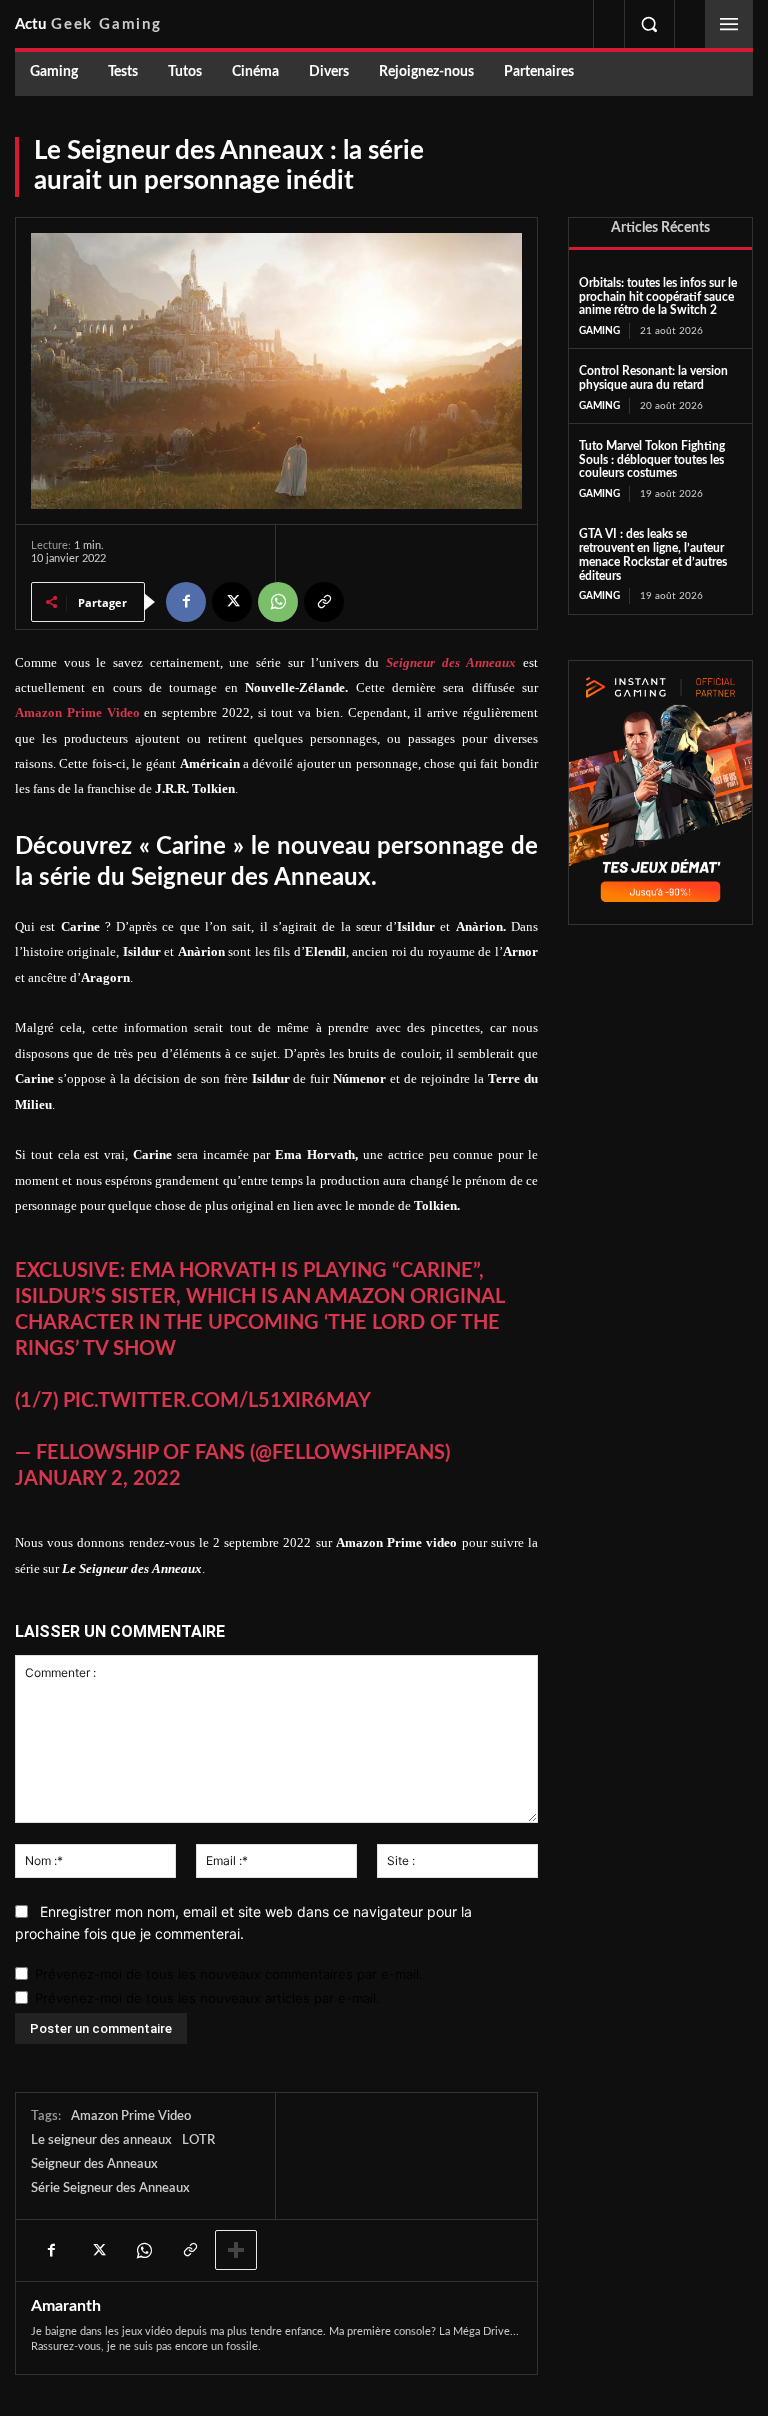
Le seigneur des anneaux (101, 2140)
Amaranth (66, 2306)
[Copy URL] (324, 602)
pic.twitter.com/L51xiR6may (217, 1401)
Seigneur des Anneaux (94, 2164)
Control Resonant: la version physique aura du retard (653, 378)
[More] (236, 2250)
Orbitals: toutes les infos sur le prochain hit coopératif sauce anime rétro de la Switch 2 (658, 297)
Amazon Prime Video (131, 2116)
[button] (649, 24)
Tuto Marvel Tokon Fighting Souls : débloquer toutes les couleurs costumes (652, 460)
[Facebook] (186, 602)
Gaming (599, 331)
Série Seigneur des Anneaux (110, 2188)
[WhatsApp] (278, 602)
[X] (232, 602)
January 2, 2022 (98, 1479)
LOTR (198, 2140)
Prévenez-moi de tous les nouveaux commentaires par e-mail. (229, 1974)
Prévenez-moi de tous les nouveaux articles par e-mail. (207, 1998)
